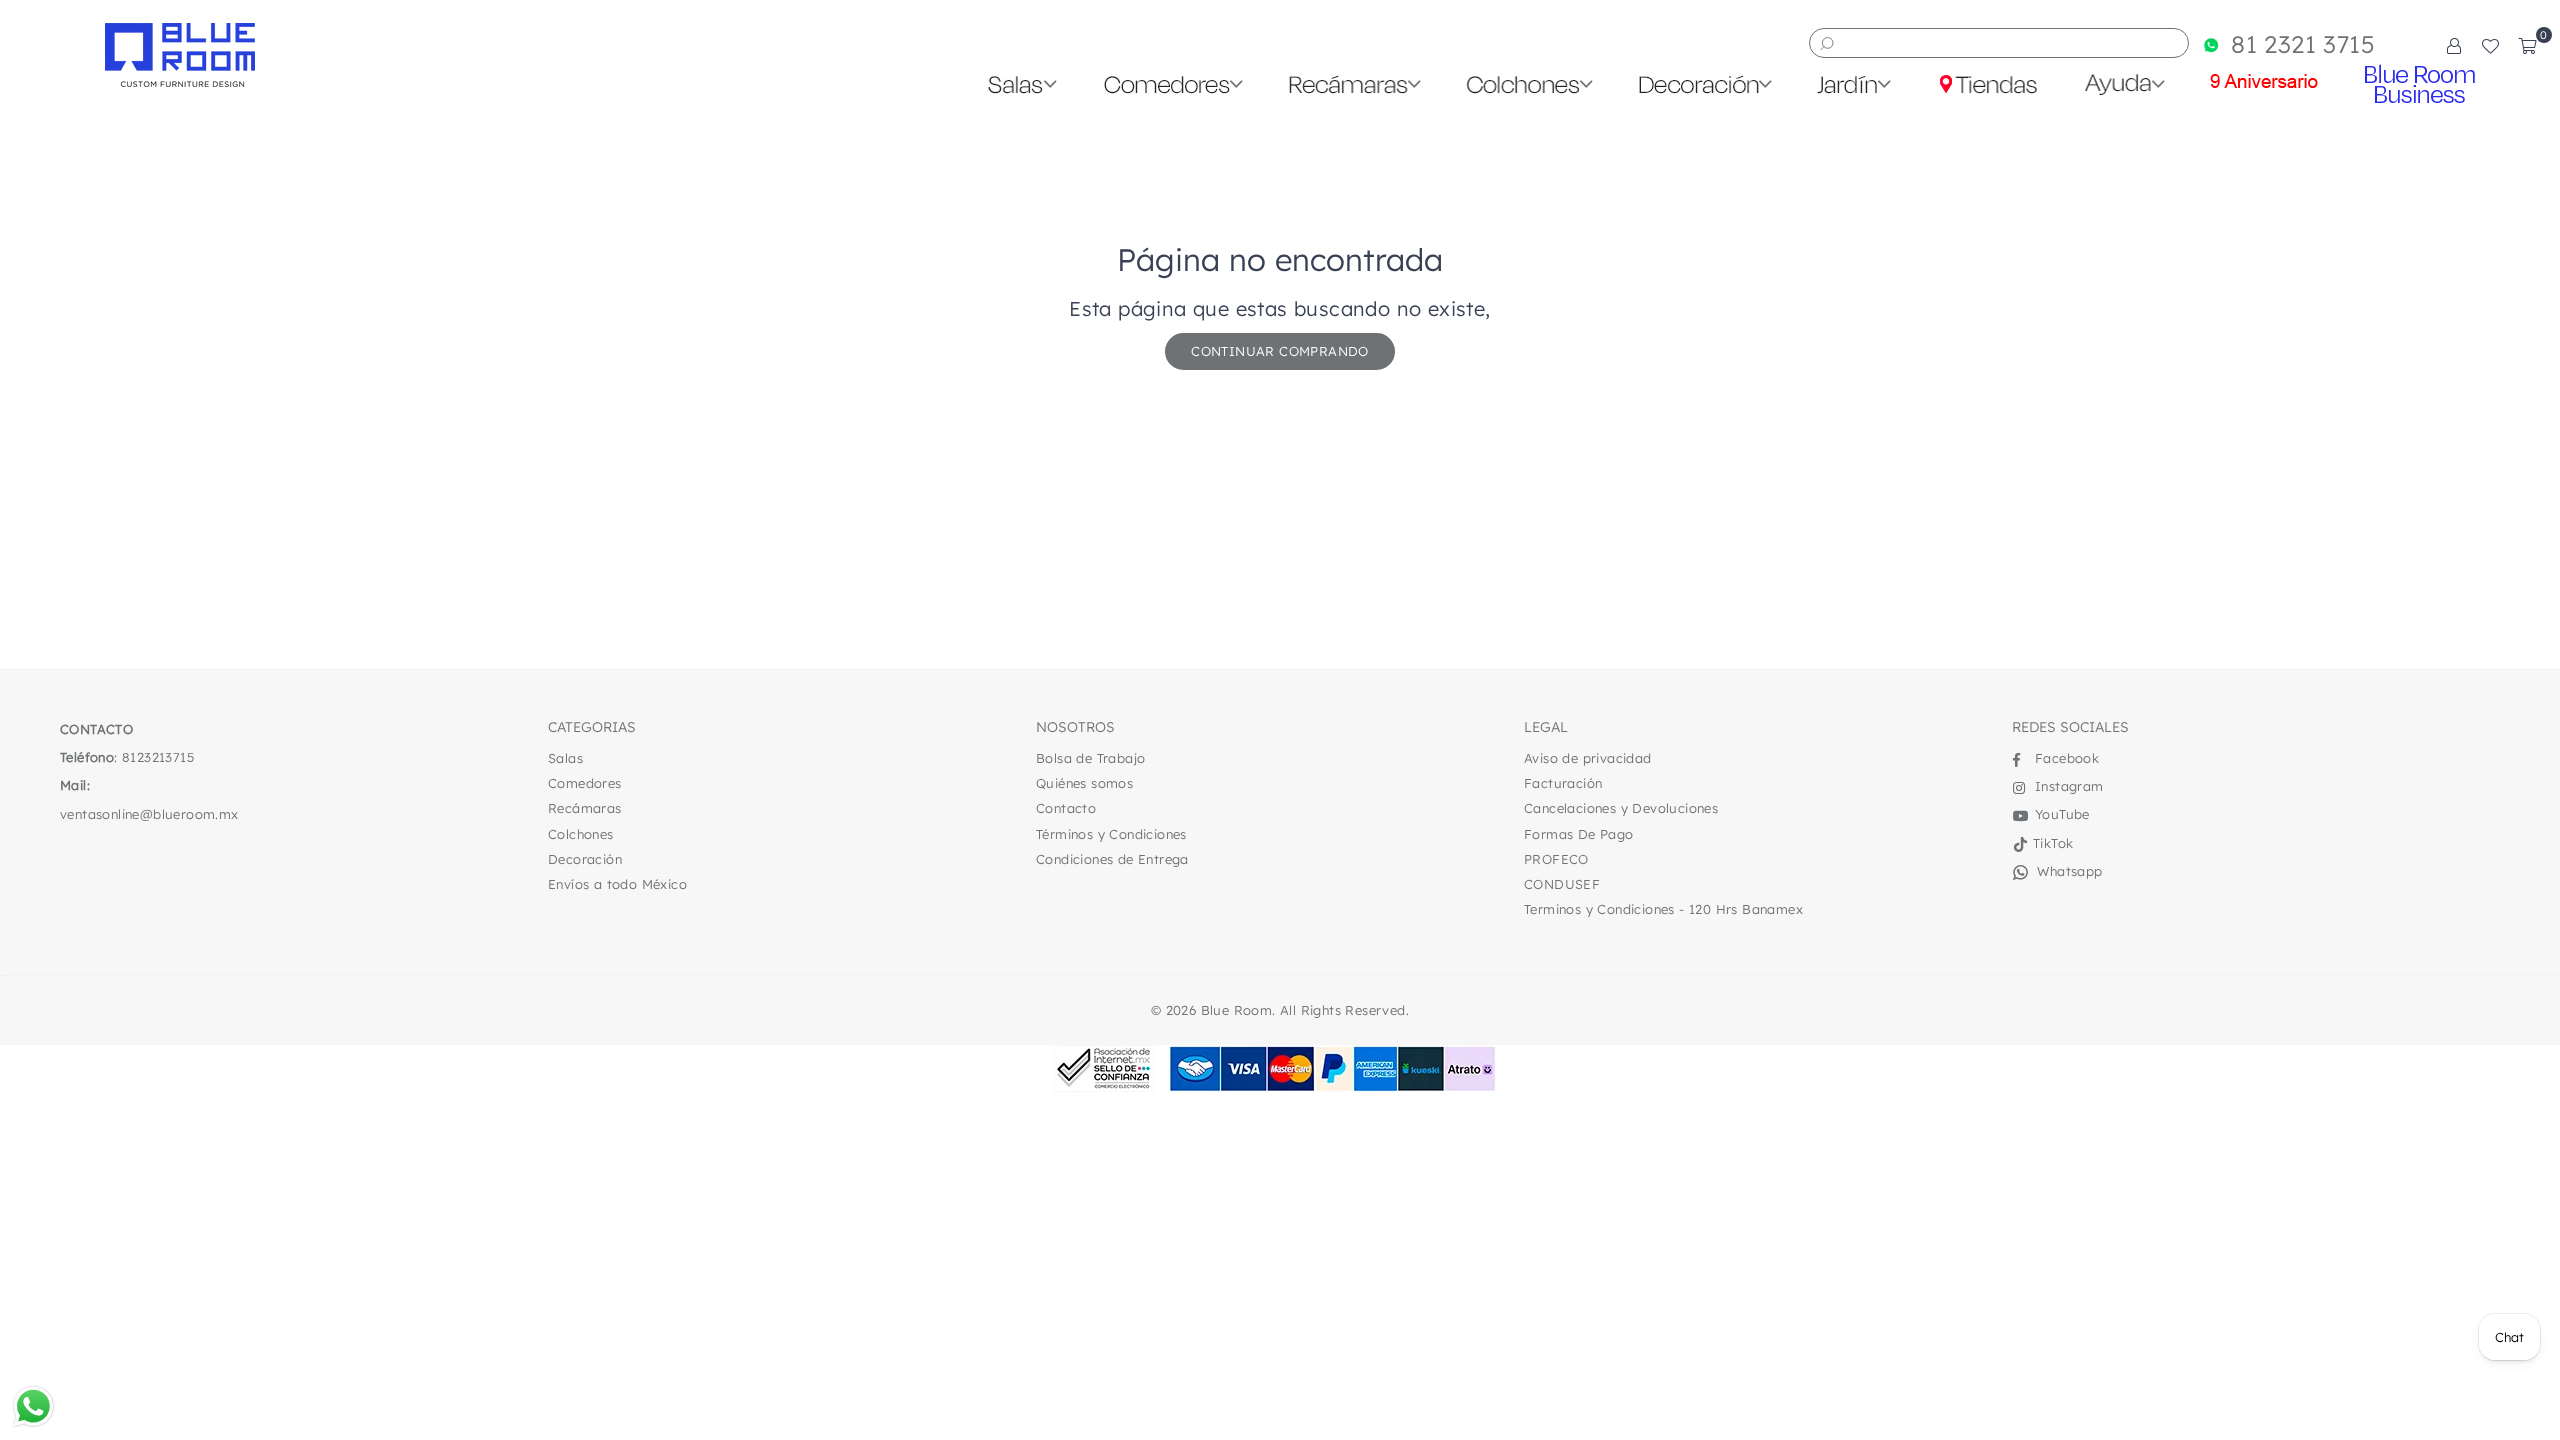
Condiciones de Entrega (1112, 859)
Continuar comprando (1280, 351)
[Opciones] (2454, 45)
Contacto (1066, 808)
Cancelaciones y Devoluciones (1621, 808)
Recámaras (585, 808)
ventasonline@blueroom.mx (149, 814)
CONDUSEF (1562, 884)
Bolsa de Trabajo (1090, 758)
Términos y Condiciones (1111, 834)
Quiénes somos (1084, 783)
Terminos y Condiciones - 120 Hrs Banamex (1663, 909)
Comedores (585, 783)
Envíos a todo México (617, 884)
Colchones (581, 834)
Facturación (1563, 783)
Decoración (585, 859)
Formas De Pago (1579, 834)
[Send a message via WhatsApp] (33, 1406)
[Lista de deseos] (2490, 45)
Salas (565, 758)
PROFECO (1556, 859)
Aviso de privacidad (1588, 758)
